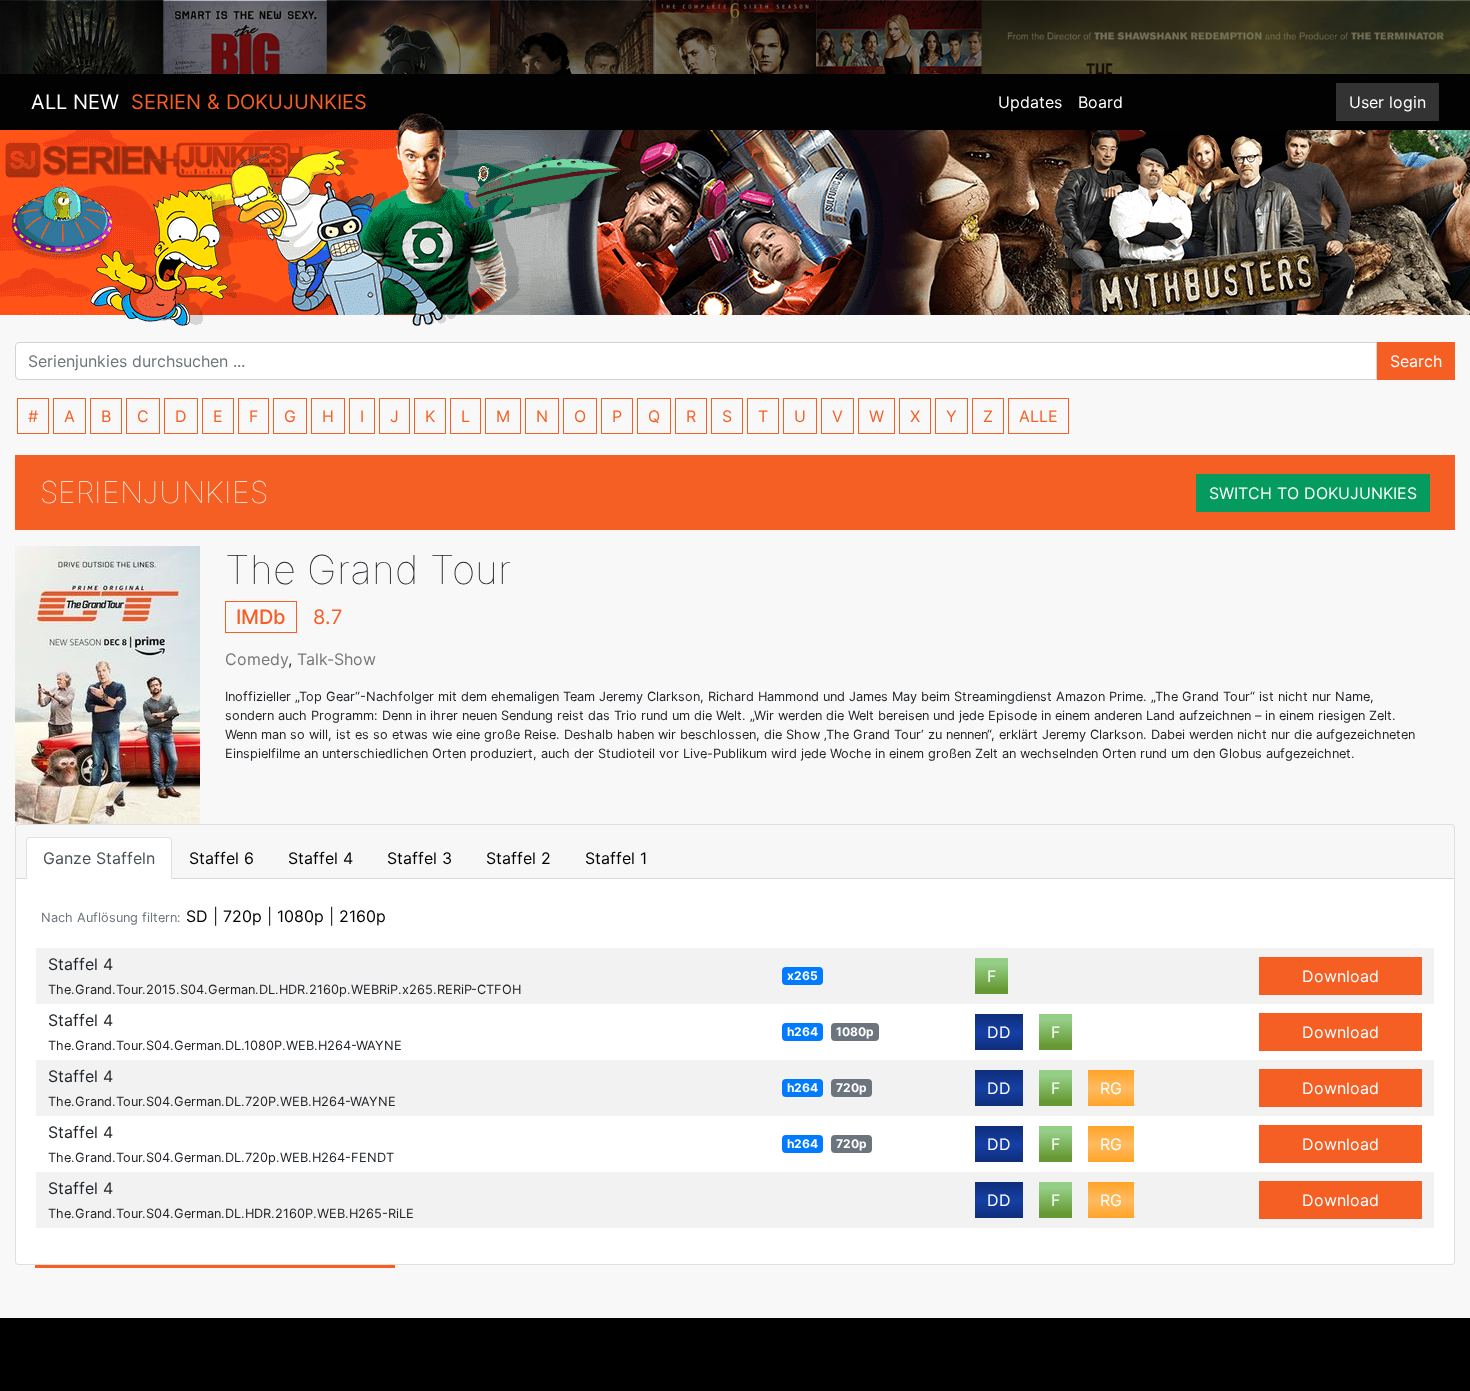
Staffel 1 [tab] (616, 858)
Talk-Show (336, 659)
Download (1340, 976)
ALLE (1038, 416)
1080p (300, 916)
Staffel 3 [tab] (419, 858)
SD (197, 916)
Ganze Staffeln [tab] (99, 858)
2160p (362, 916)
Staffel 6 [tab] (221, 858)
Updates (1030, 102)
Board (1100, 102)
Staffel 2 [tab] (518, 858)
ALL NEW (199, 102)
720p (242, 916)
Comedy (256, 659)
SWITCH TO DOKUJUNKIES (1313, 493)
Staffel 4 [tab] (320, 858)
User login (1387, 102)
